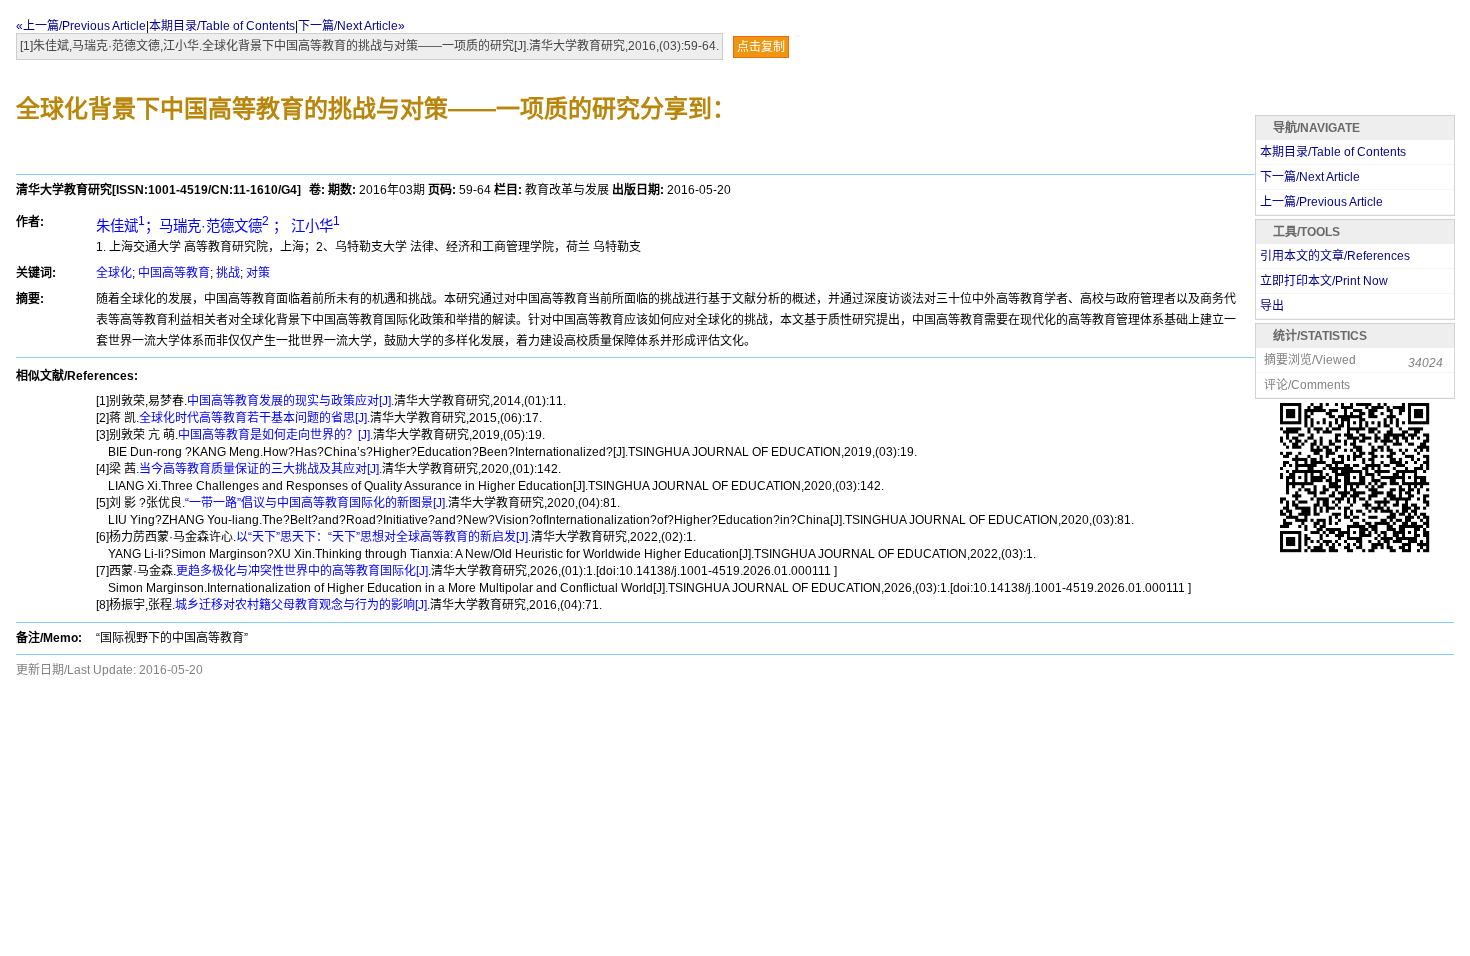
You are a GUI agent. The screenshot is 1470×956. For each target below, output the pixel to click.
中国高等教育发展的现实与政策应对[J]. (290, 401)
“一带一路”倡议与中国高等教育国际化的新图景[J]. (316, 503)
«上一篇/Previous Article (81, 26)
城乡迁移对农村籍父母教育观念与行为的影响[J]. (302, 605)
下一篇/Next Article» (351, 26)
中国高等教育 (174, 273)
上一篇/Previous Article (1321, 202)
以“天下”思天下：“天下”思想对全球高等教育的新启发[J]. (383, 537)
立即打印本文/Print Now (1324, 281)
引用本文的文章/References (1335, 256)
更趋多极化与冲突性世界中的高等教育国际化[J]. (303, 571)
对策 (258, 273)
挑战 (228, 273)
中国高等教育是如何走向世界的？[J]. (275, 435)
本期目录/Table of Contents (222, 26)
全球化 (114, 273)
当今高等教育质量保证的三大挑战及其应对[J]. (260, 469)
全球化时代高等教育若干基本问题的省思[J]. (254, 418)
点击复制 (761, 47)
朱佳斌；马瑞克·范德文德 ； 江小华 (218, 226)
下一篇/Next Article (1310, 177)
